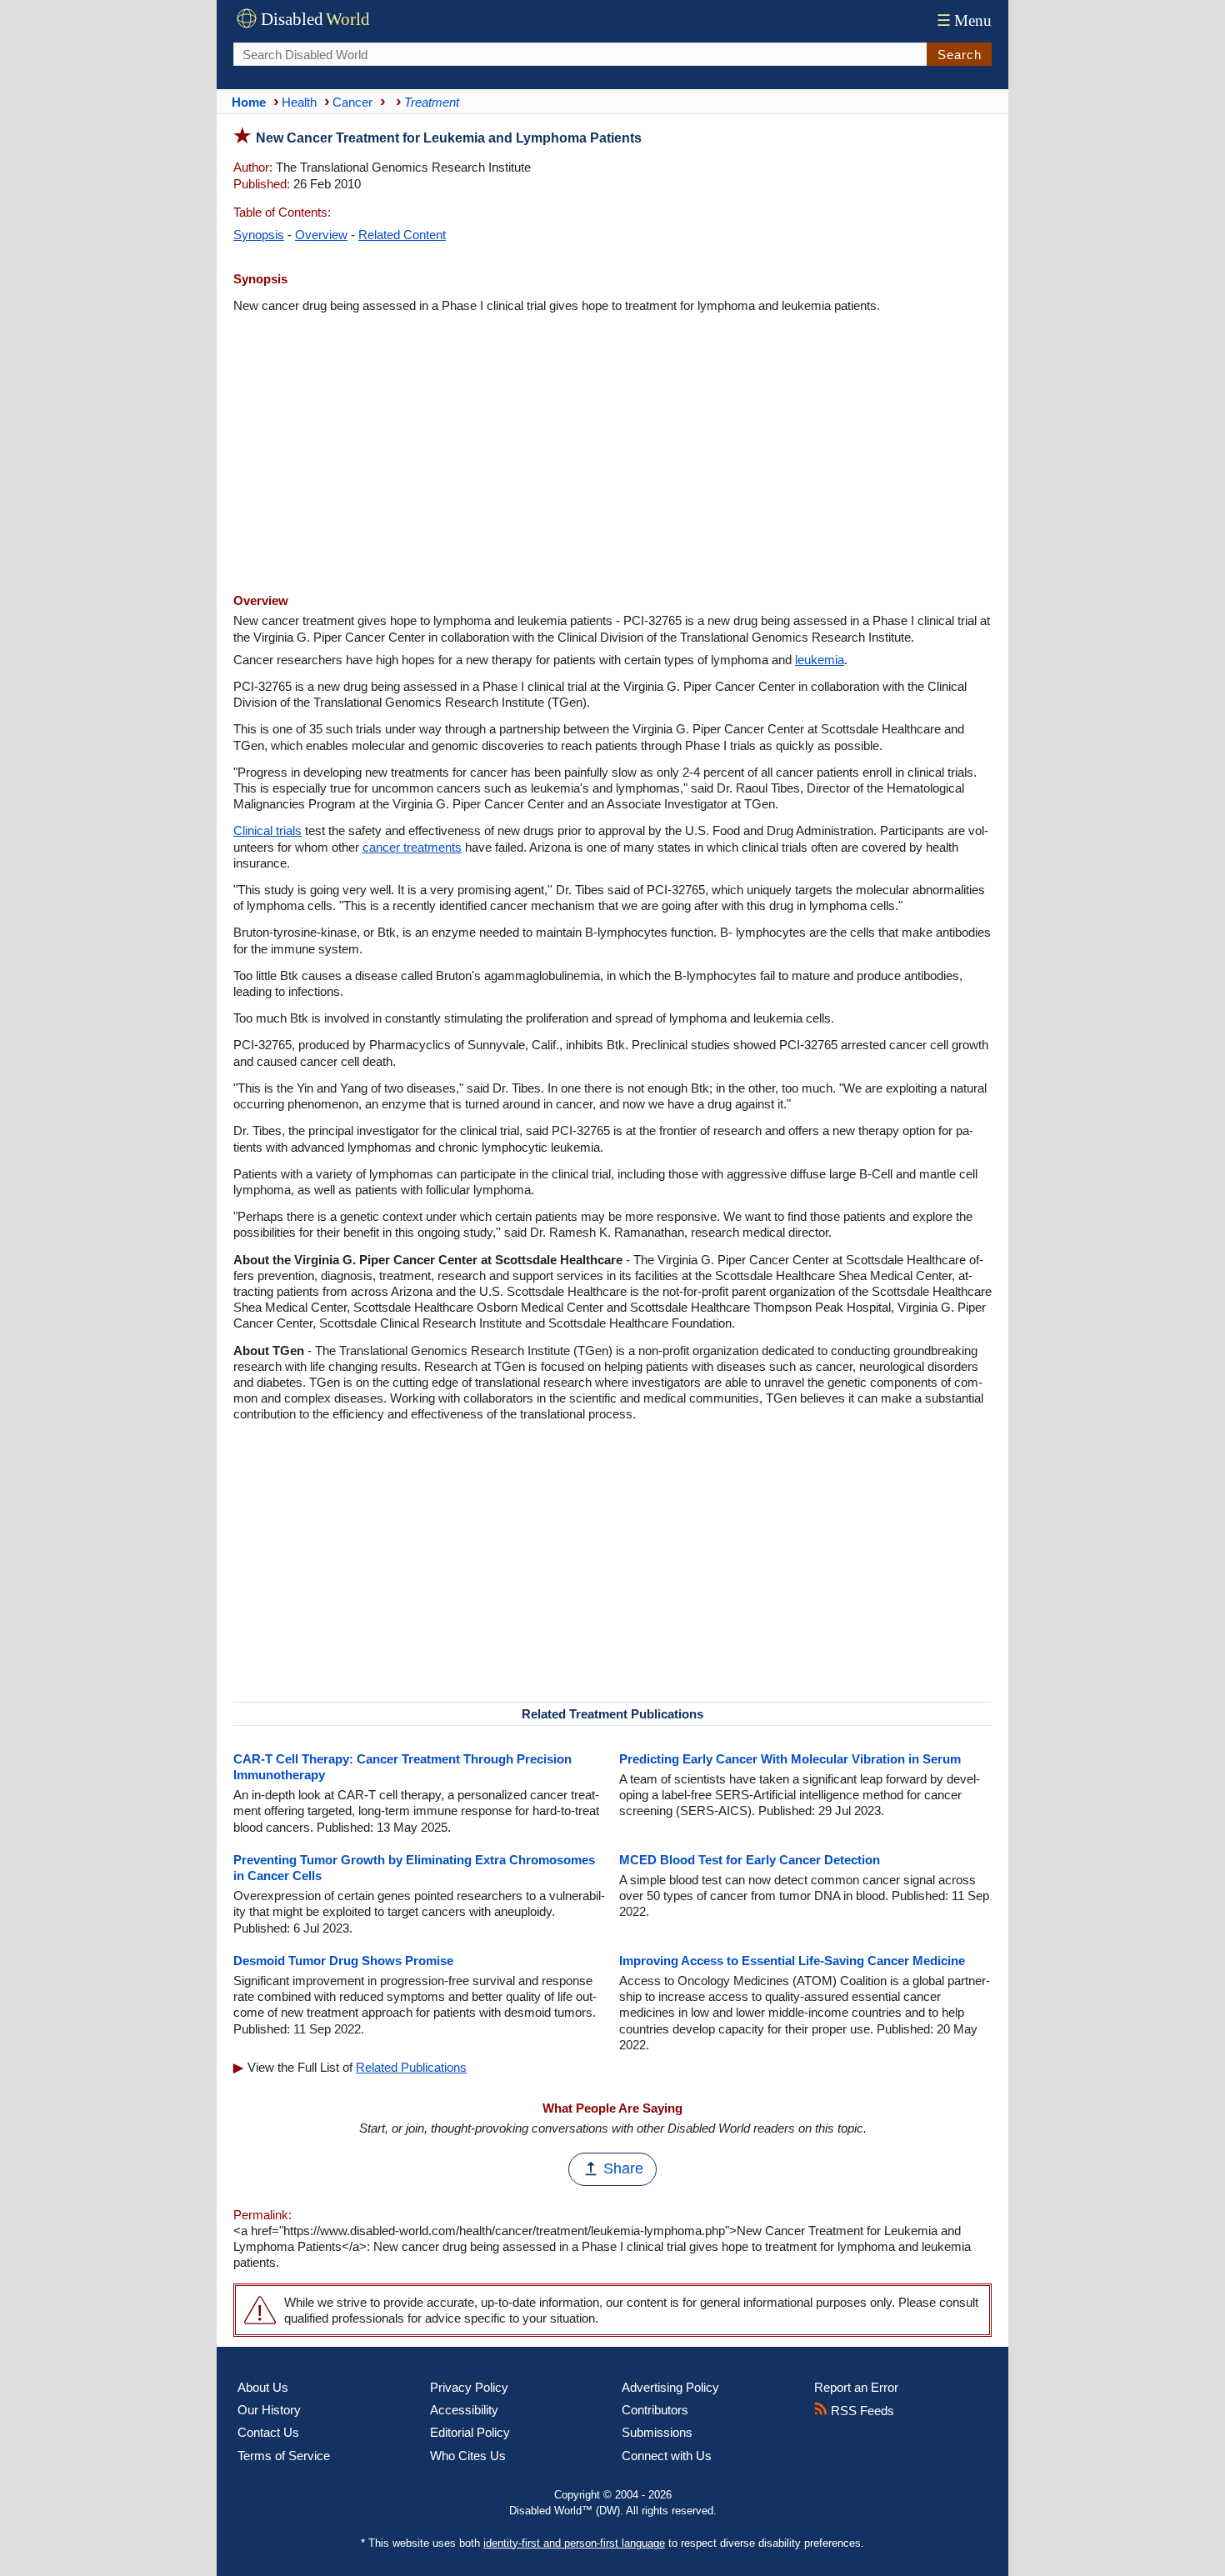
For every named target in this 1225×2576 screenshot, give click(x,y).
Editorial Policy (470, 2432)
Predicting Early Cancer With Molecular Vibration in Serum (790, 1759)
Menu (964, 20)
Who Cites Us (468, 2456)
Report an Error (856, 2387)
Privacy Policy (469, 2387)
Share (623, 2168)
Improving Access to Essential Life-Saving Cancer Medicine (792, 1961)
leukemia (820, 660)
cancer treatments (412, 847)
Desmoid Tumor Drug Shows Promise (343, 1961)
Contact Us (268, 2432)
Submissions (657, 2432)
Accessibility (464, 2410)
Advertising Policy (670, 2387)
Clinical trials (267, 830)
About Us (263, 2387)
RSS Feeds (861, 2411)
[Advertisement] (612, 455)
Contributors (655, 2410)
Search (960, 55)
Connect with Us (667, 2456)
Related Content (402, 235)
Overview (321, 235)
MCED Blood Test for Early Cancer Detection (750, 1860)
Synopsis (259, 235)
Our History (269, 2410)
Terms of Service (284, 2456)
